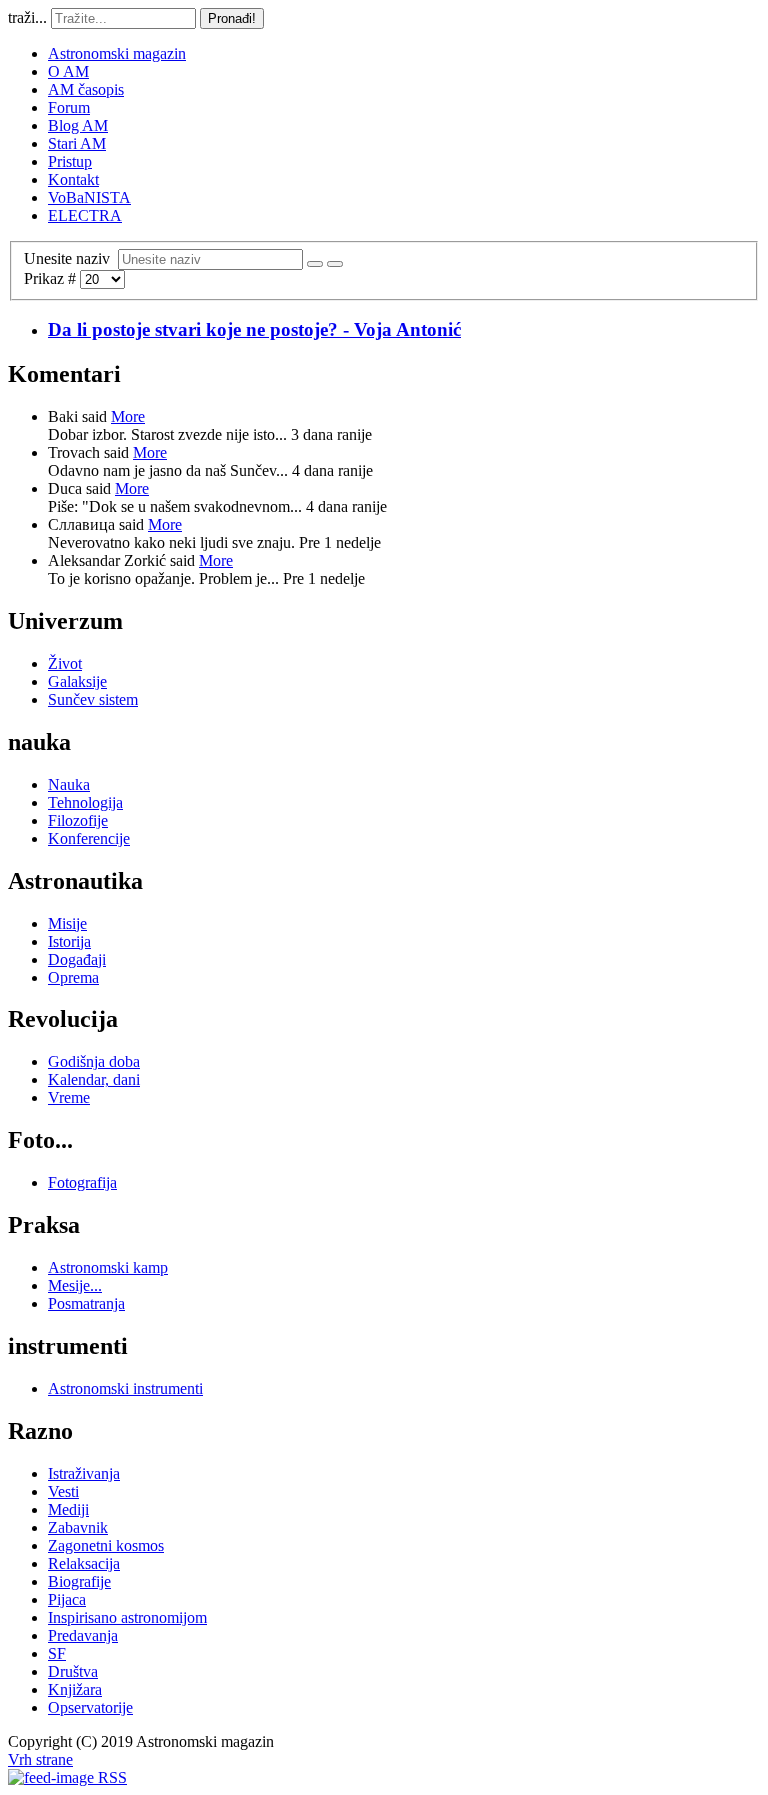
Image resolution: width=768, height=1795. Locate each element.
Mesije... (75, 1285)
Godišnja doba (94, 1061)
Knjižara (75, 1689)
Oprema (73, 977)
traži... (27, 17)
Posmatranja (86, 1303)
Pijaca (67, 1599)
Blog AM (78, 125)
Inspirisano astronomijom (127, 1617)
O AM (68, 71)
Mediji (68, 1509)
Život (65, 663)
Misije (67, 923)
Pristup (70, 161)
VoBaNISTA (89, 197)
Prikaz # (52, 278)
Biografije (79, 1581)
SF (57, 1653)
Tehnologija (85, 802)
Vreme (69, 1097)
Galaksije (77, 681)
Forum (69, 107)
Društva (73, 1671)
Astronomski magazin (117, 53)
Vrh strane (40, 1759)
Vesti (63, 1491)
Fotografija (82, 1182)
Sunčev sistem (93, 699)
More (128, 416)
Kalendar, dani (94, 1079)
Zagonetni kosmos (106, 1545)
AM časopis (86, 89)
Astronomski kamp (108, 1267)
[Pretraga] (315, 264)
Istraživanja (84, 1473)
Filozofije (78, 820)
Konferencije (89, 838)
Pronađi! (232, 18)
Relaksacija (84, 1563)
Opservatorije (90, 1707)
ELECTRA (85, 215)
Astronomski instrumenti (125, 1388)
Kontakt (73, 179)
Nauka (69, 784)
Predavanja (83, 1635)
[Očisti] (335, 264)
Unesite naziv (71, 258)
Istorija (69, 941)
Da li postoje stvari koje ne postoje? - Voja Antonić (254, 329)
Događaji (77, 959)
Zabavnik (78, 1527)
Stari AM (77, 143)
